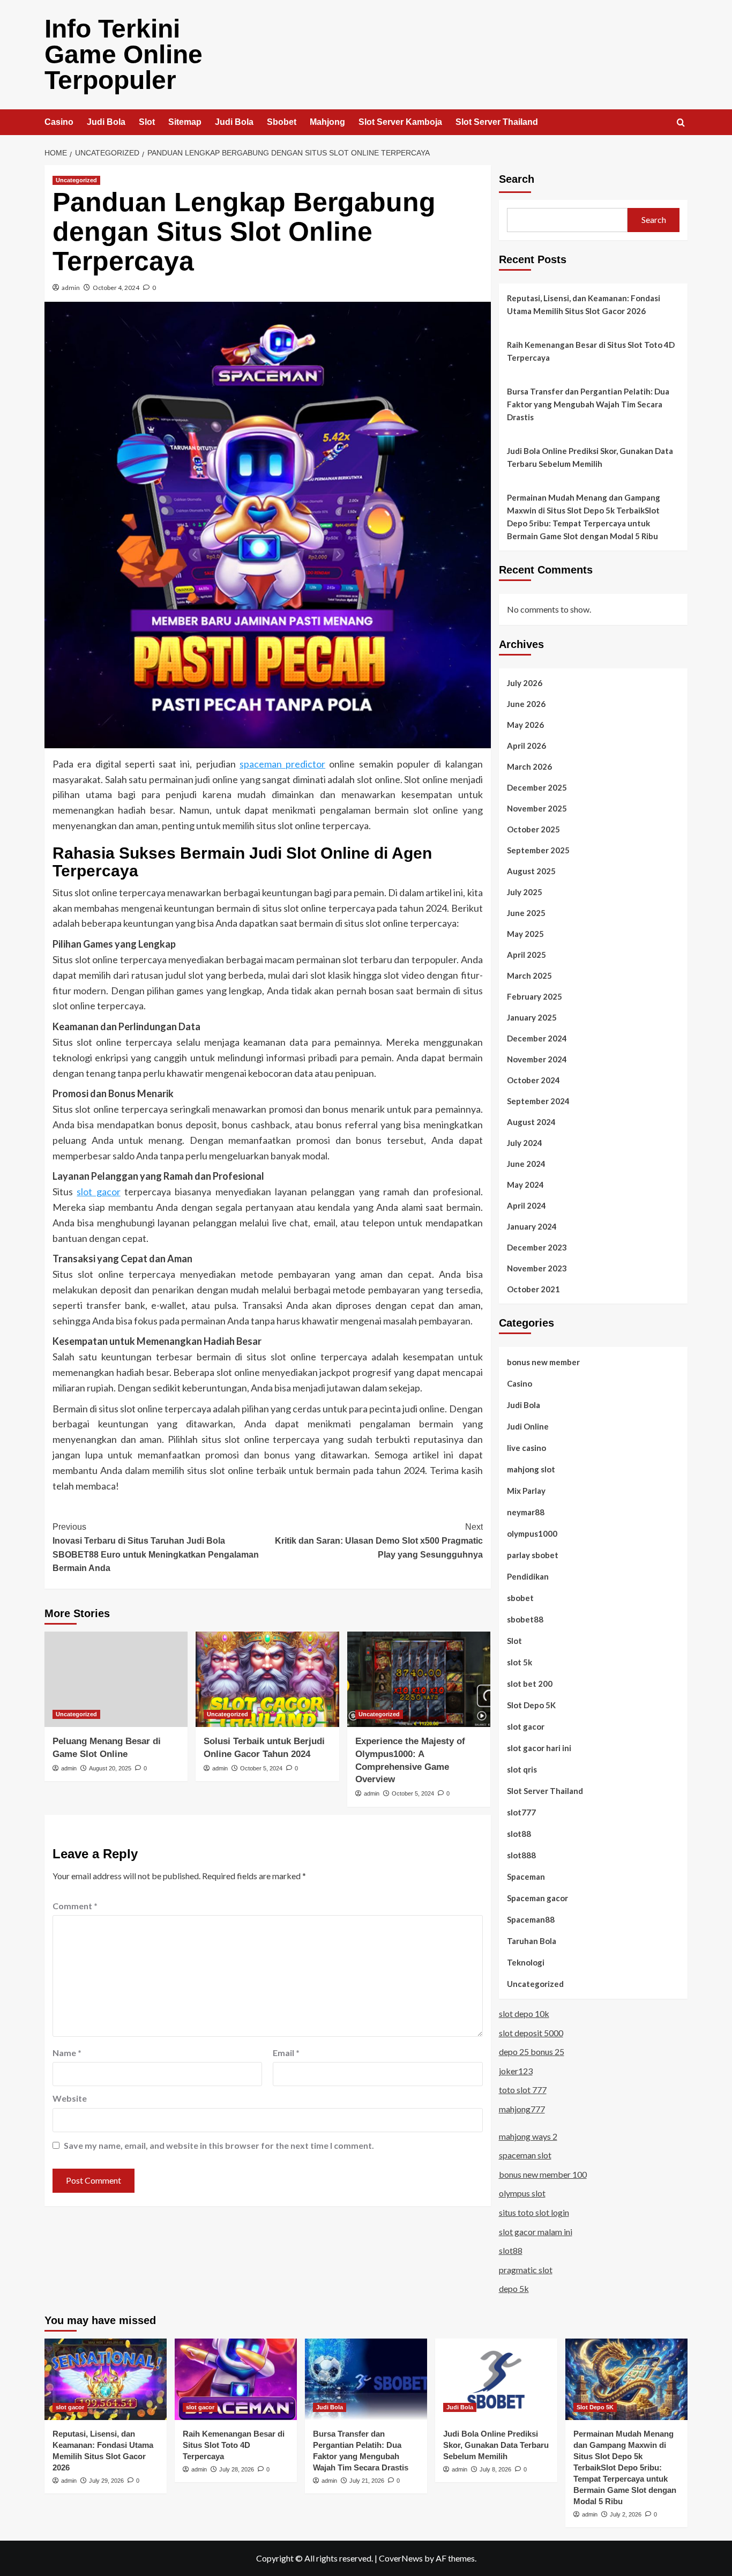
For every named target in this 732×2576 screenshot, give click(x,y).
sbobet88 (525, 1619)
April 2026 (526, 746)
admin (71, 288)
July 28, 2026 (237, 2469)
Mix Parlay (526, 1491)
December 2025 (537, 787)
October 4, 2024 (116, 288)
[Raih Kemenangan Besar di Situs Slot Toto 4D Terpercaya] (236, 2379)
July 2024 (525, 1143)
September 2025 (538, 850)
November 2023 (537, 1268)
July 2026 (525, 683)
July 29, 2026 (106, 2481)
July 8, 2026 (495, 2469)
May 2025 (525, 934)
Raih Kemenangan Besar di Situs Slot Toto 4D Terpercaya (591, 351)
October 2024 (533, 1080)
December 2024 (537, 1038)
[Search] (681, 123)
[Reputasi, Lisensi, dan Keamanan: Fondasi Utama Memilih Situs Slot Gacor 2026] (106, 2379)
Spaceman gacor (537, 1898)
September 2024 (538, 1101)
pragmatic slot (526, 2270)
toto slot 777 (523, 2090)
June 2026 (526, 704)
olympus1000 (532, 1533)
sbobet (520, 1598)
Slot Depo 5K (531, 1705)
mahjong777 (522, 2109)
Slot (147, 122)
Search (517, 179)
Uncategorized (76, 180)
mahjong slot (531, 1469)
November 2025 (537, 808)
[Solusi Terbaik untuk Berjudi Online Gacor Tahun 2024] (267, 1679)
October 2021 (533, 1289)
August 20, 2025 (110, 1768)
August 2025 (531, 871)
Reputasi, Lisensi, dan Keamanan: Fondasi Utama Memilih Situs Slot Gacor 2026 (584, 304)
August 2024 (531, 1122)
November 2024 (537, 1059)
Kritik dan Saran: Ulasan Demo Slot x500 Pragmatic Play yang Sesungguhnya (379, 1540)
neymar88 (526, 1512)
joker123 (516, 2071)
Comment (75, 1906)
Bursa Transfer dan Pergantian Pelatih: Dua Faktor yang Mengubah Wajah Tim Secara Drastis (588, 404)
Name (67, 2053)
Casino (59, 122)
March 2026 (529, 766)
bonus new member (543, 1362)
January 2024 (532, 1226)
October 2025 (533, 829)
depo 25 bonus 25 (532, 2052)
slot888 (521, 1855)
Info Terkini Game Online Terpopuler (124, 54)
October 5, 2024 (261, 1768)
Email (286, 2053)
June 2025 (526, 913)
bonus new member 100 (543, 2174)
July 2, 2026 (626, 2514)
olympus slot (522, 2193)
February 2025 (535, 996)
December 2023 (537, 1247)
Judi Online (528, 1426)
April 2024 (526, 1205)
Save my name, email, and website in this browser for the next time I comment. (219, 2145)
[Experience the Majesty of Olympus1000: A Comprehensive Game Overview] (419, 1679)
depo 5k (514, 2288)
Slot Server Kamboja (400, 122)
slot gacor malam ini (536, 2232)
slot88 (519, 1834)
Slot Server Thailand (497, 122)
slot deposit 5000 (531, 2033)
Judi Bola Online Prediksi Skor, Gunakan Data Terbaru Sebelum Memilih (590, 457)
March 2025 (529, 976)
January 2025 (532, 1017)
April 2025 (526, 955)
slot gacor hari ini (539, 1748)
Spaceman (526, 1877)
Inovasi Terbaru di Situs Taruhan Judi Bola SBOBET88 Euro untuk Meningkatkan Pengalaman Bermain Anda (156, 1547)
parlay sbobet (533, 1555)
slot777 (521, 1812)
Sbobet (282, 122)
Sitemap (185, 122)
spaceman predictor (282, 764)
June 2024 (526, 1164)
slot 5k (520, 1662)
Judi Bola (106, 122)
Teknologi (526, 1962)
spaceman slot (525, 2155)
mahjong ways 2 (528, 2136)
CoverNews (401, 2558)
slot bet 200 (530, 1684)
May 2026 (525, 725)
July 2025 (525, 892)
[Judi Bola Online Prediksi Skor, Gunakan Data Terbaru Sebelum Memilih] (496, 2379)
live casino (526, 1448)
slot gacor (98, 1192)
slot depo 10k (524, 2013)
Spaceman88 (531, 1919)
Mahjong (327, 122)
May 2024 (525, 1185)
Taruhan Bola (532, 1941)
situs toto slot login (534, 2212)
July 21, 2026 (367, 2481)
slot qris (522, 1769)
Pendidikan (528, 1576)
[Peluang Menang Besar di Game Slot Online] (116, 1679)
